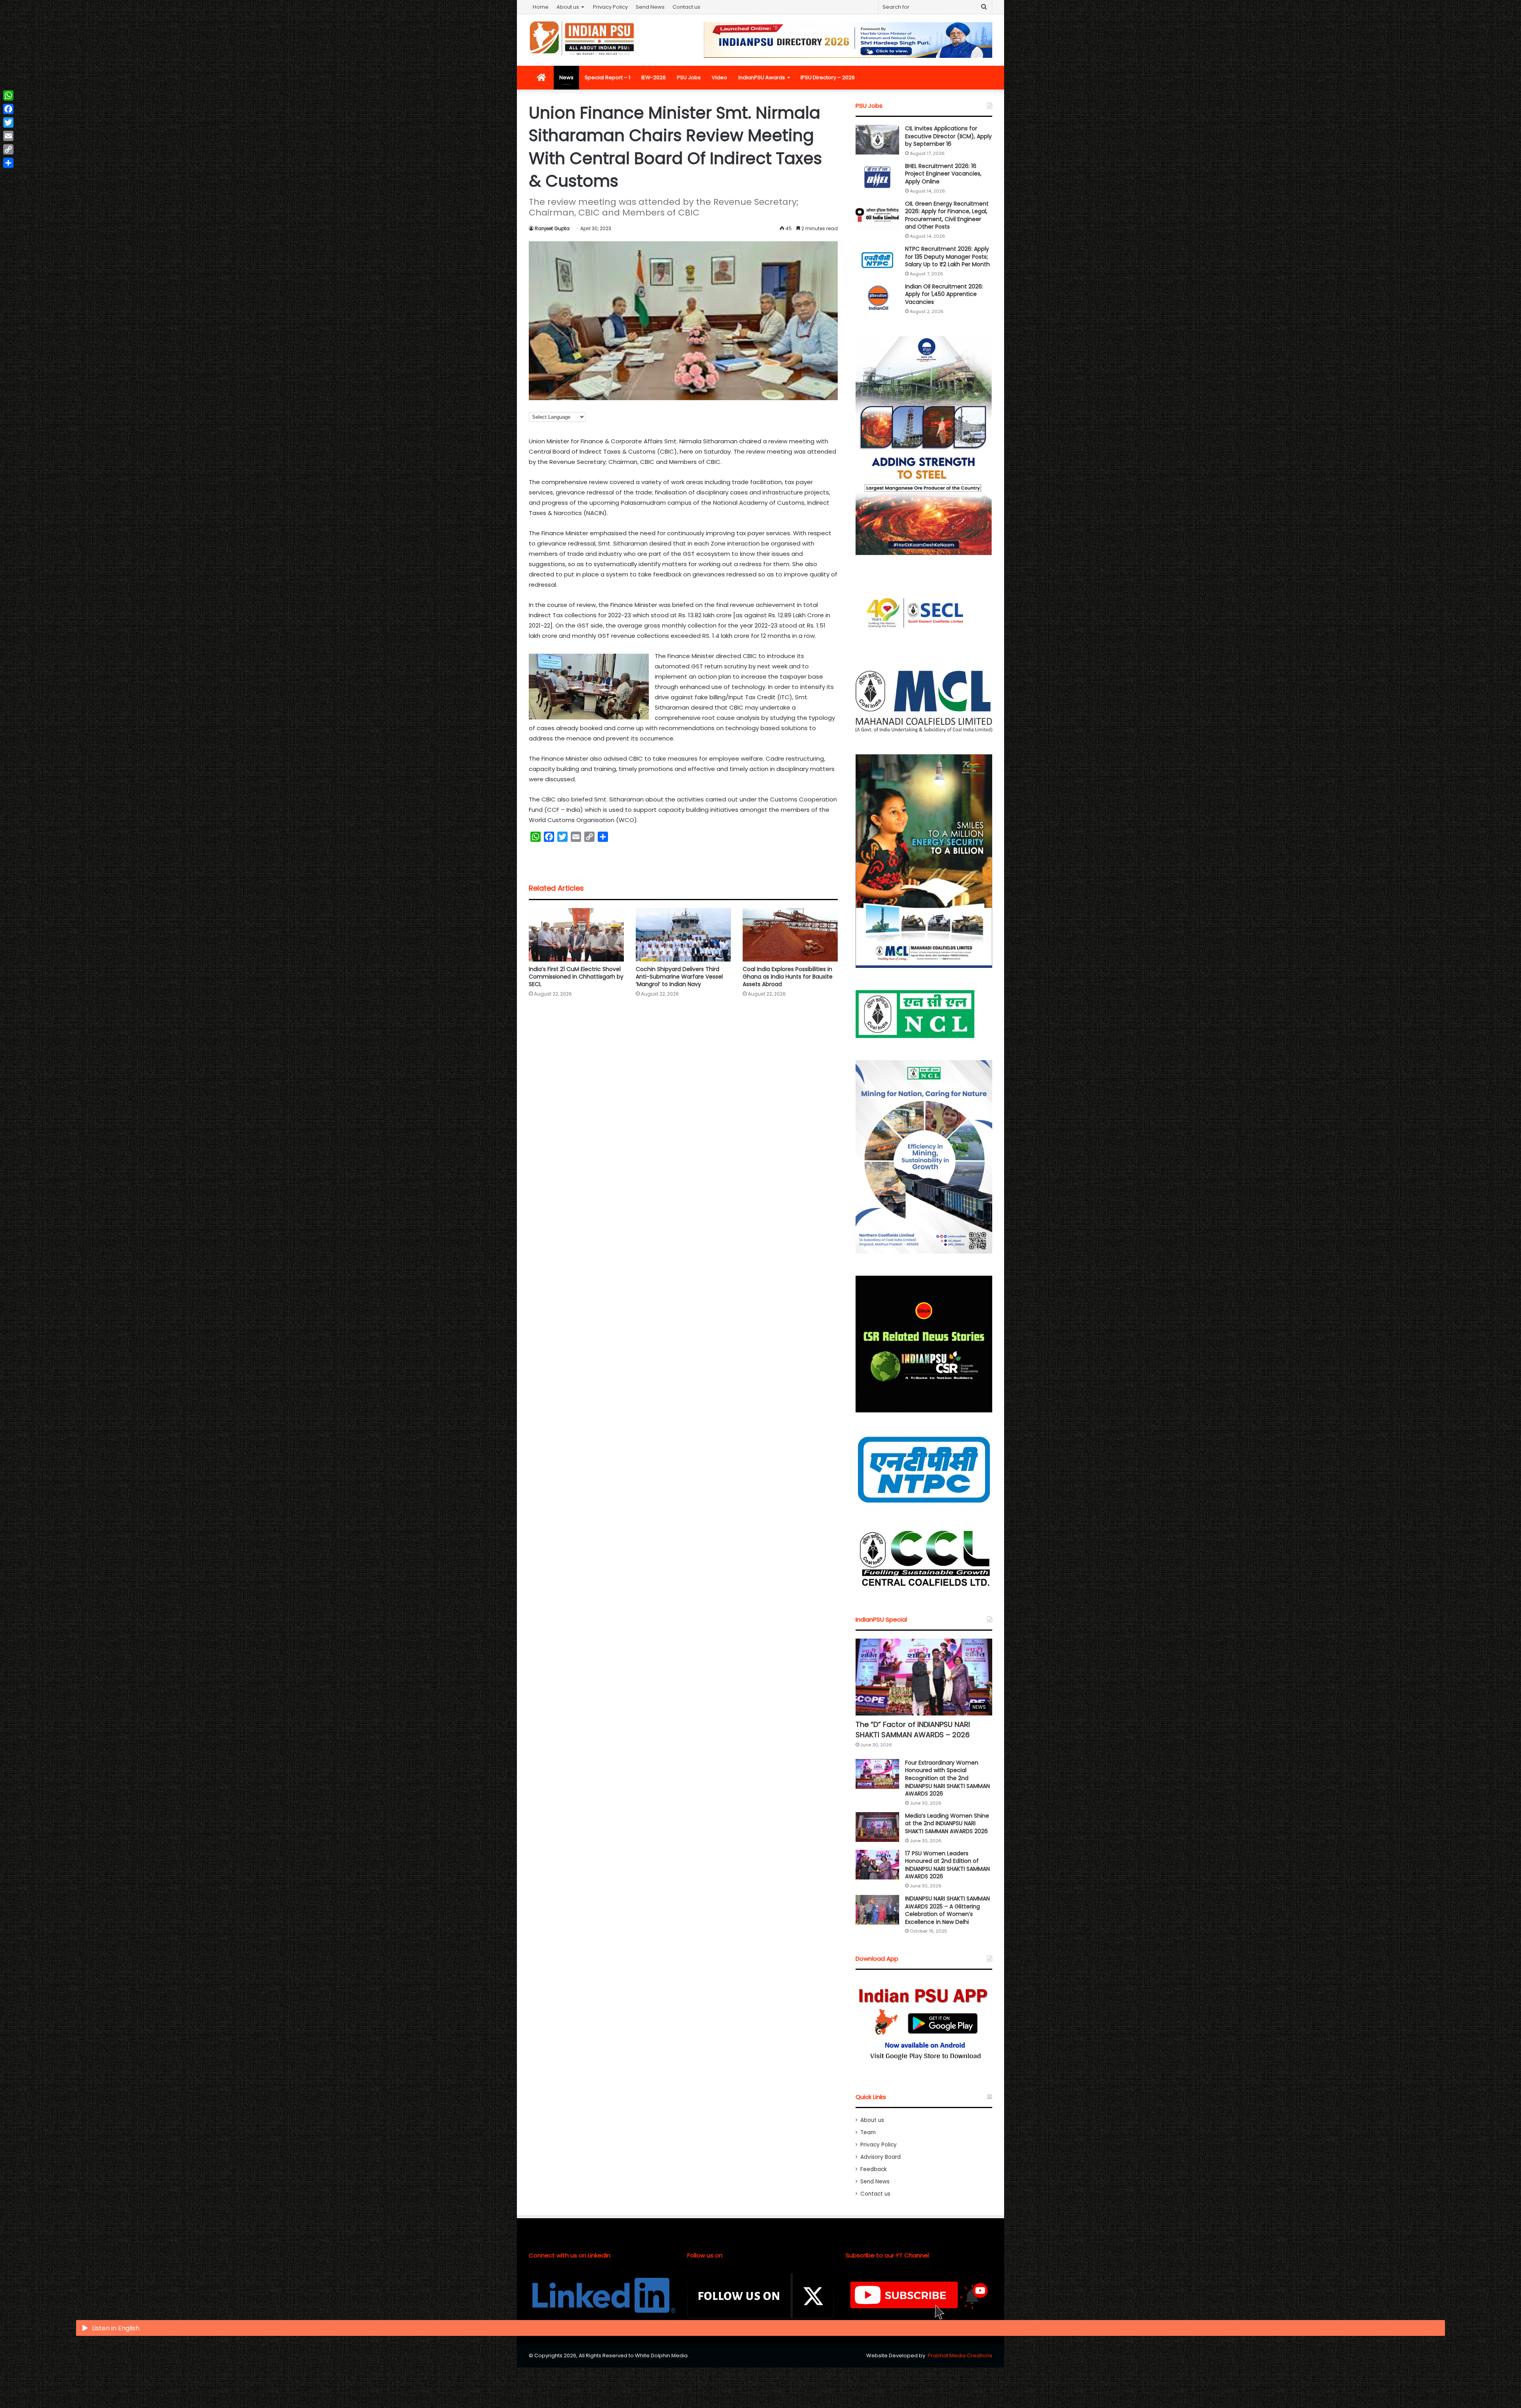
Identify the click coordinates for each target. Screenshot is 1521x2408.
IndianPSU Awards (762, 77)
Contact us (686, 7)
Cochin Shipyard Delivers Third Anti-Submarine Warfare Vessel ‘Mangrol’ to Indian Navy (679, 977)
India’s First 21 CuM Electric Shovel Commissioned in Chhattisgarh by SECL (576, 977)
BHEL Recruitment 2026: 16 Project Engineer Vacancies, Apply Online (943, 174)
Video (720, 77)
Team (868, 2132)
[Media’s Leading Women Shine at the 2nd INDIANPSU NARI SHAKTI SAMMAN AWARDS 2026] (877, 1827)
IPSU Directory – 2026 (828, 77)
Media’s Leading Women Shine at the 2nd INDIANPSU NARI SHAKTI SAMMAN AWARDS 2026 (947, 1823)
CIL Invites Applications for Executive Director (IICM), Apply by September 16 (948, 136)
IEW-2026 (654, 77)
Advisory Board (881, 2157)
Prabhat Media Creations (960, 2356)
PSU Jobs (689, 77)
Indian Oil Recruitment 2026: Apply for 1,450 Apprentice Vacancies (944, 294)
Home (541, 7)
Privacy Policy (610, 7)
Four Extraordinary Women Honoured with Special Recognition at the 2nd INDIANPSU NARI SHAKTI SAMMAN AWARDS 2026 (947, 1778)
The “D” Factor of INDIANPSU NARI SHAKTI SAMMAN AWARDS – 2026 (913, 1729)
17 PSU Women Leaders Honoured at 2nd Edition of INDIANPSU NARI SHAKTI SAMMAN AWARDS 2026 (947, 1865)
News (566, 77)
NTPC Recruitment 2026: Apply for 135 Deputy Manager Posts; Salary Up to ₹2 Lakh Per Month (947, 257)
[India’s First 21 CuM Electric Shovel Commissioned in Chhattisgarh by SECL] (576, 935)
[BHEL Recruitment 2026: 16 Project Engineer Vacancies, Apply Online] (877, 177)
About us (568, 7)
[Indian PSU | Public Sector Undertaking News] (582, 38)
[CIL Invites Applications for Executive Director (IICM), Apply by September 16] (877, 140)
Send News (650, 7)
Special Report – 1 (607, 77)
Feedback (874, 2169)
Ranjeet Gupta (552, 228)
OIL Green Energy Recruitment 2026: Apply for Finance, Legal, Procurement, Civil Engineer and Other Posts (947, 215)
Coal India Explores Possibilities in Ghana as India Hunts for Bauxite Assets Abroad (788, 977)
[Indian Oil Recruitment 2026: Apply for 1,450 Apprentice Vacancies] (877, 298)
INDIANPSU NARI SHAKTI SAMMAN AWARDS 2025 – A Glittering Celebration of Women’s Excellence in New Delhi (947, 1910)
